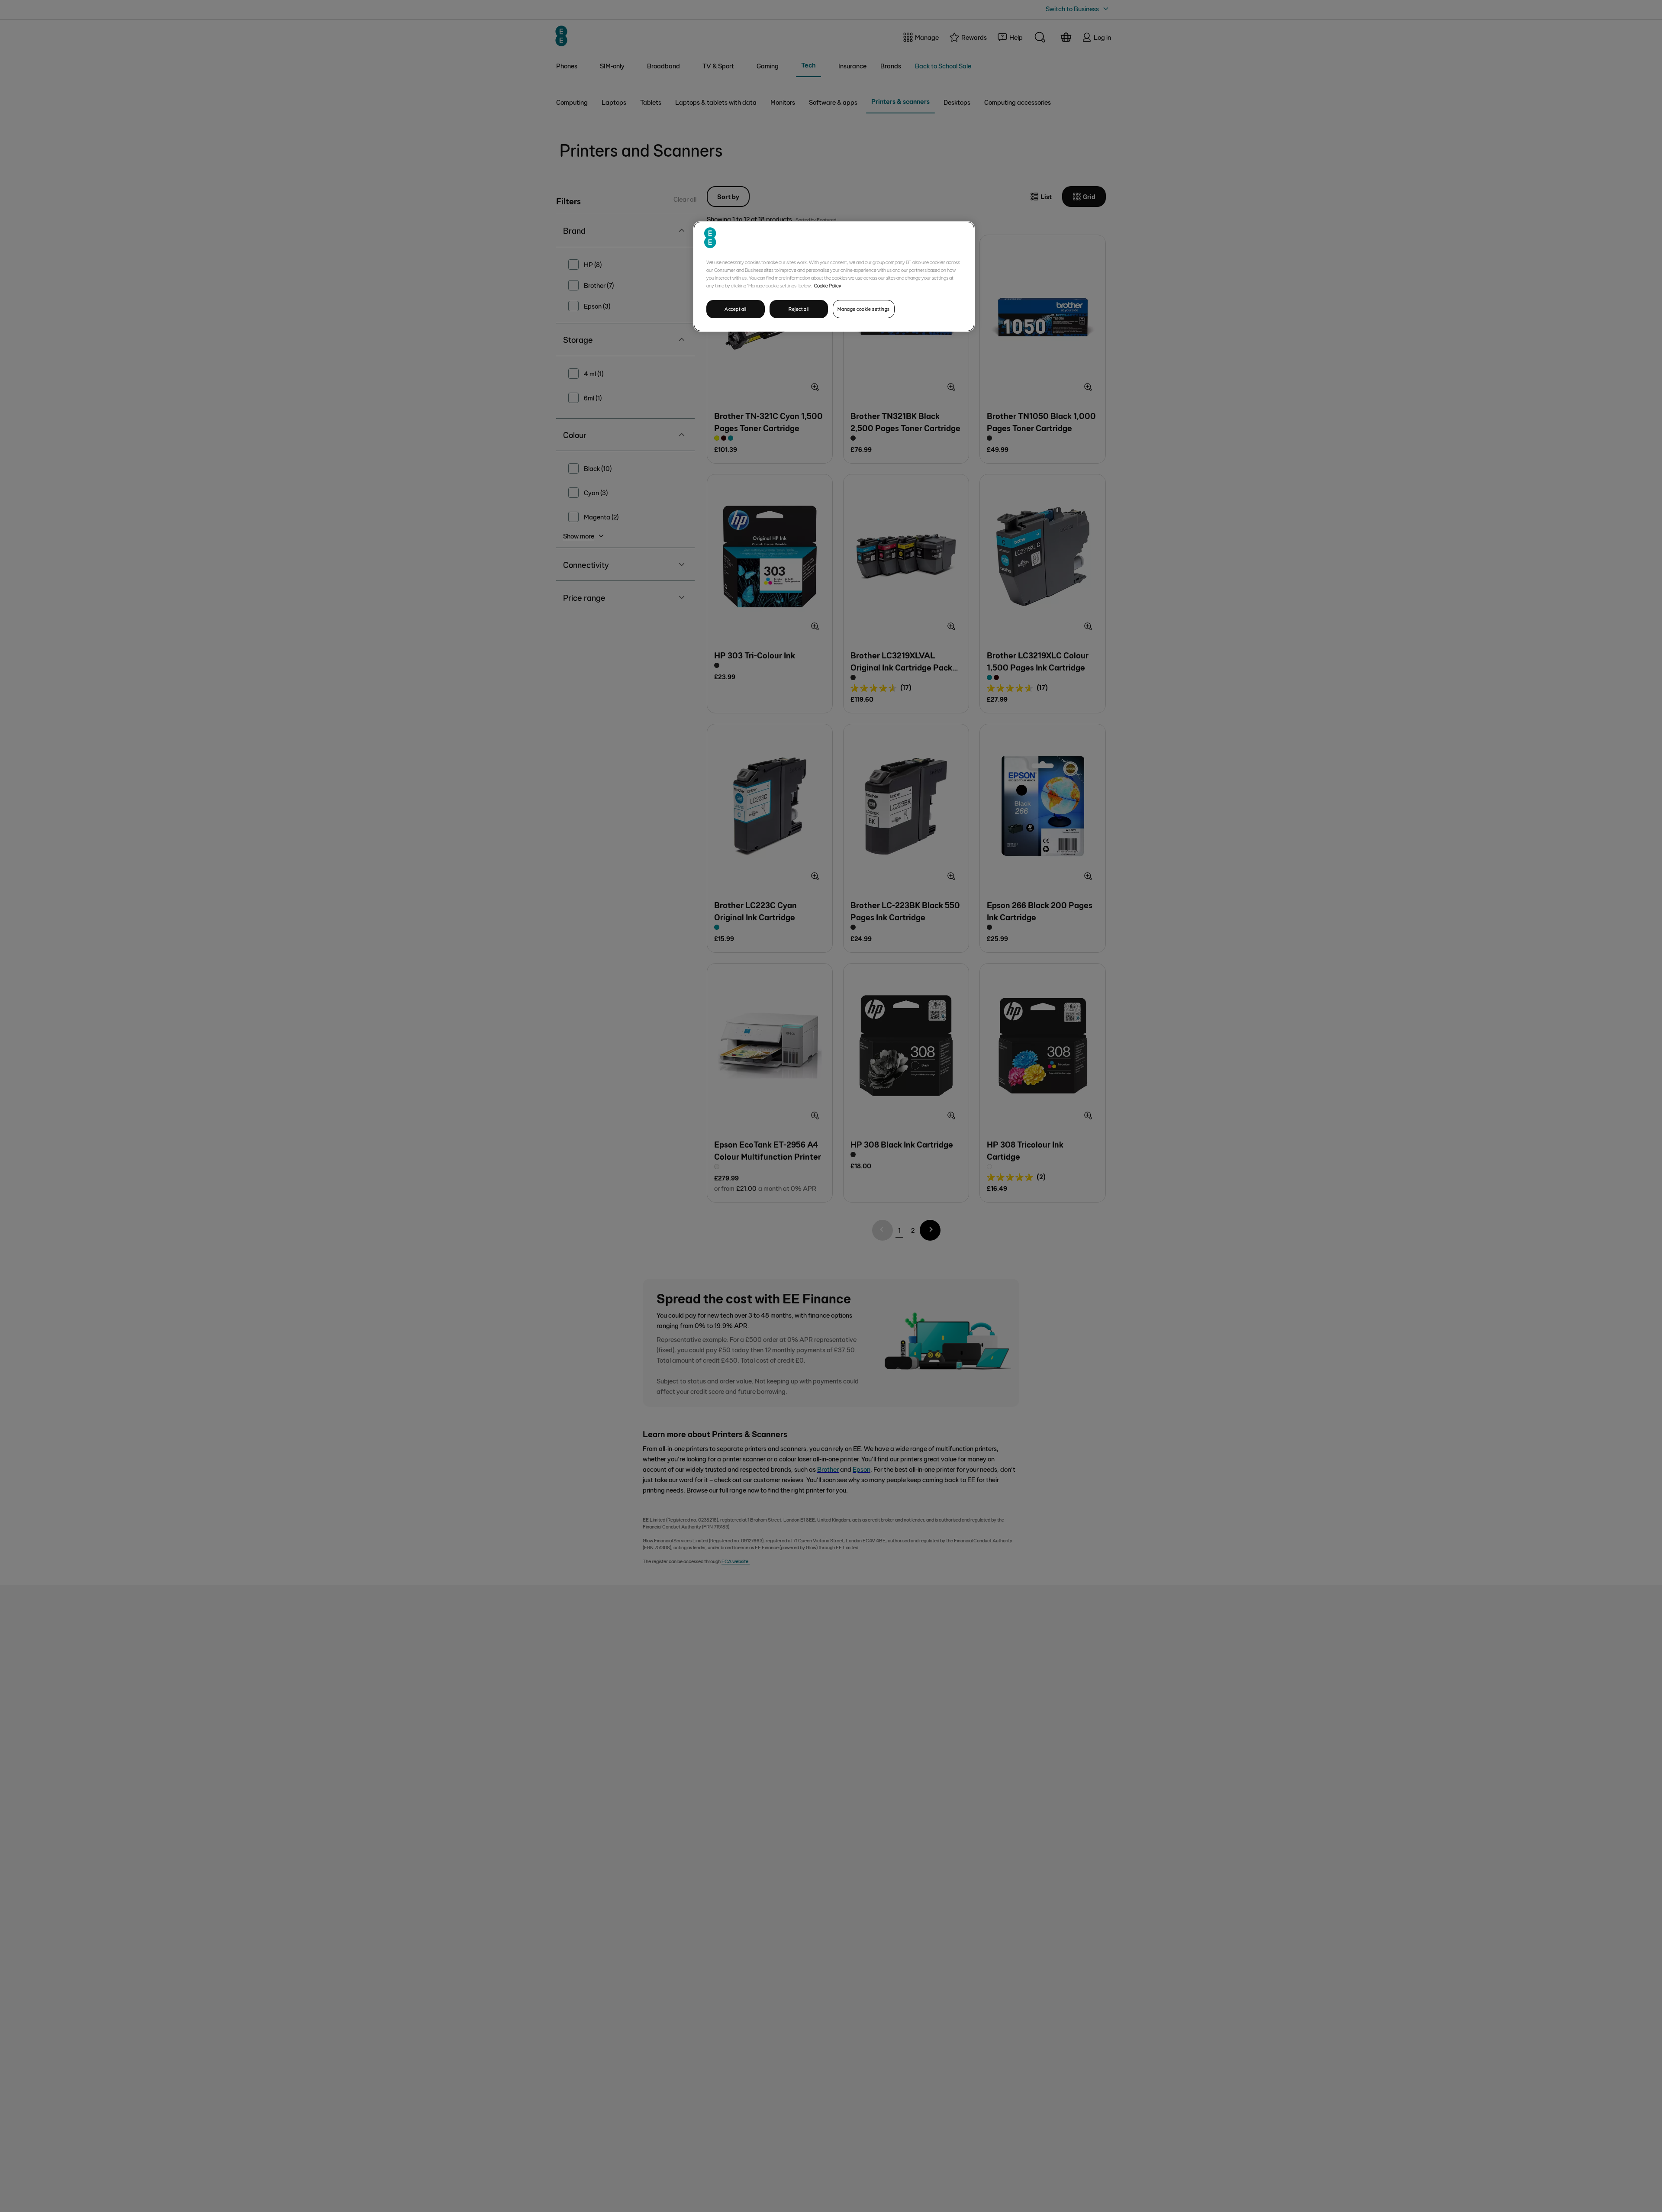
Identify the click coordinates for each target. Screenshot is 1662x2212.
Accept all (736, 309)
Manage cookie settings (864, 309)
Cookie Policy (828, 285)
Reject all (799, 309)
